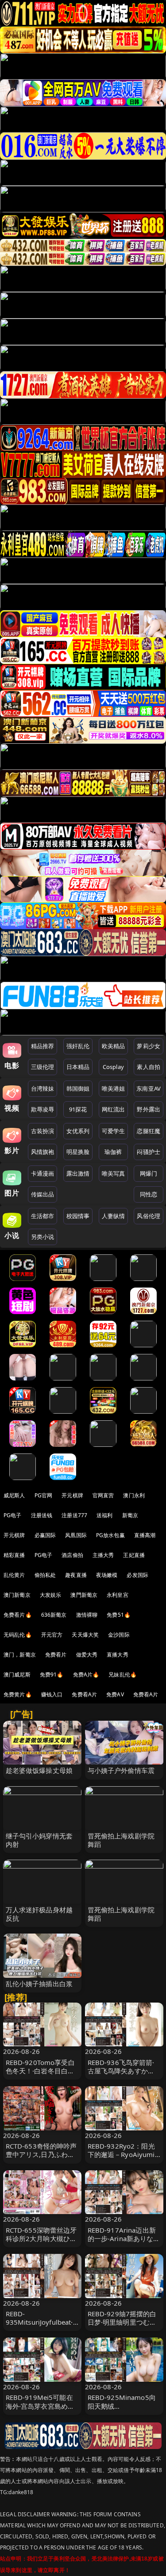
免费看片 (56, 1655)
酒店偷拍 (72, 1555)
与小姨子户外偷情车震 (121, 1770)
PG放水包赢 (110, 1535)
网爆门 (149, 1173)
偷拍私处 (45, 1575)
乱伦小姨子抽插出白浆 (39, 1984)
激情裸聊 (87, 1615)
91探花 (78, 1109)
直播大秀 (118, 1655)
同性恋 (149, 1194)
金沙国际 (119, 1635)
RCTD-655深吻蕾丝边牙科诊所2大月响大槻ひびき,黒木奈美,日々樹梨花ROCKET (41, 2243)
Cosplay (113, 1067)
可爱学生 (114, 1131)
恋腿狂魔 (149, 1131)
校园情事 (78, 1216)
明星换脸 (78, 1152)
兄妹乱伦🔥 (123, 1674)
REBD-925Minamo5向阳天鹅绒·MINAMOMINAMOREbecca (124, 2410)
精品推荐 (43, 1046)
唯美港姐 (114, 1088)
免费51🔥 (119, 1615)
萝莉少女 (149, 1046)
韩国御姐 (78, 1088)
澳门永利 (134, 1495)
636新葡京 (54, 1615)
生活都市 (43, 1216)
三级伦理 (43, 1067)
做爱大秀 (87, 1655)
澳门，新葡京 (20, 1655)
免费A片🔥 (86, 1674)
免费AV (115, 1694)
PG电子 (13, 1515)
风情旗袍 (43, 1152)
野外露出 (149, 1109)
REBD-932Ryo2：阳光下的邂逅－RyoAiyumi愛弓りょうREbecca (121, 2154)
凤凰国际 (76, 1535)
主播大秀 (103, 1555)
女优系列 (78, 1131)
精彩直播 (14, 1555)
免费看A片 (84, 1694)
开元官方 (52, 1635)
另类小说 (43, 1237)
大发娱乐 (51, 1595)
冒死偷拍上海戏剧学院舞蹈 (121, 1840)
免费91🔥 (52, 1674)
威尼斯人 (14, 1495)
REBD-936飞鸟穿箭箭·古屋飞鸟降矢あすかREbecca (121, 2071)
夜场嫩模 (107, 1575)
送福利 (104, 1515)
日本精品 (78, 1067)
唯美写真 (114, 1173)
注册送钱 (42, 1515)
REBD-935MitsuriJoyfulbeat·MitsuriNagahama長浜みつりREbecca (41, 2326)
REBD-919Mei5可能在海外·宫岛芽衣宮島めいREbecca (40, 2406)
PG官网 (44, 1495)
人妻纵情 (114, 1216)
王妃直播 (134, 1555)
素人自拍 (149, 1067)
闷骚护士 (149, 1152)
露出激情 (78, 1173)
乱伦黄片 (14, 1575)
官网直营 (103, 1495)
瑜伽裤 (113, 1152)
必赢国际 (45, 1535)
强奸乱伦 (78, 1046)
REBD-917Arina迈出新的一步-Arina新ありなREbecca (122, 2238)
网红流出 (114, 1109)
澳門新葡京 (84, 1595)
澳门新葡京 (17, 1595)
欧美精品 (114, 1046)
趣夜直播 (76, 1575)
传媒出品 (43, 1194)
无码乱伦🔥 (18, 1635)
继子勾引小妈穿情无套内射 (39, 1840)
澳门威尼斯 (17, 1674)
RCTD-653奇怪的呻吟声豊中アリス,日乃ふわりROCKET (41, 2154)
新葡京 (130, 1515)
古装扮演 (43, 1131)
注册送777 (74, 1515)
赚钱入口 (52, 1694)
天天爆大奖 (85, 1635)
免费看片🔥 (18, 1615)
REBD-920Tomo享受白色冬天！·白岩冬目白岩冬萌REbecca (40, 2071)
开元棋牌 (72, 1495)
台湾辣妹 (43, 1088)
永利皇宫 (118, 1595)
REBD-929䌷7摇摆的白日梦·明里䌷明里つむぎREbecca (122, 2322)
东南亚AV (149, 1088)
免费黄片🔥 (18, 1694)
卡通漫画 (43, 1173)
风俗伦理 (149, 1216)
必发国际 (137, 1575)
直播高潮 (145, 1535)
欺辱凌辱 (43, 1109)
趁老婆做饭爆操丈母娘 (39, 1770)
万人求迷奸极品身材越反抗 (39, 1914)
